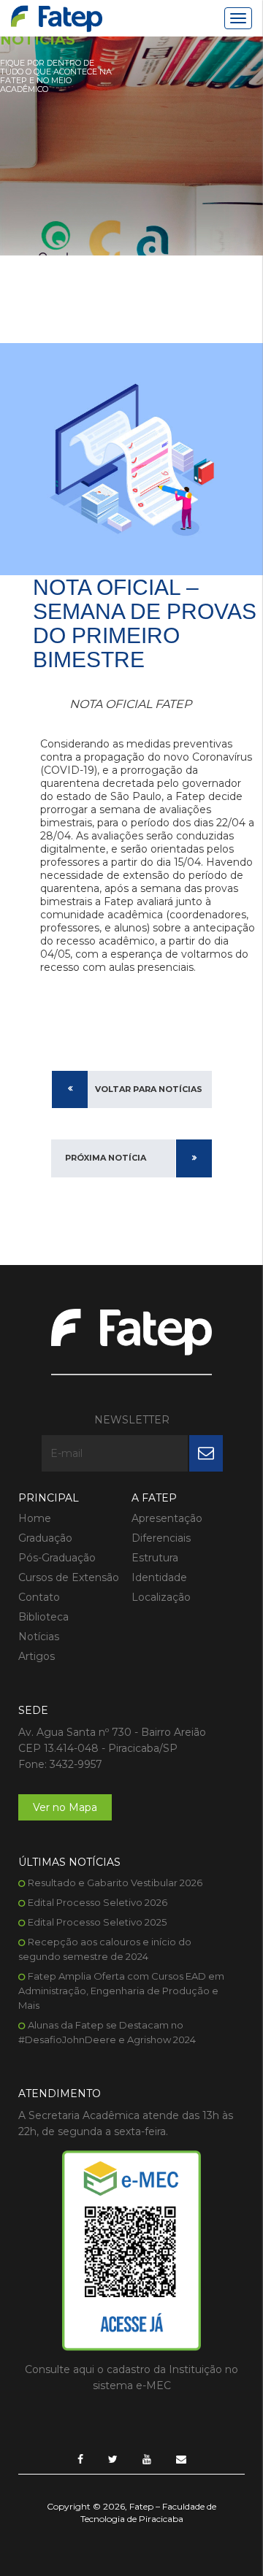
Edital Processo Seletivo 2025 (97, 1922)
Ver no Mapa (65, 1807)
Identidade (159, 1577)
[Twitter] (113, 2459)
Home (35, 1518)
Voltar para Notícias (149, 1089)
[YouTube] (147, 2459)
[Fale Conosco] (181, 2459)
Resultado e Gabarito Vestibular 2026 (115, 1883)
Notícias (39, 1637)
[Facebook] (80, 2459)
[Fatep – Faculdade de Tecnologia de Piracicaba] (57, 19)
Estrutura (155, 1558)
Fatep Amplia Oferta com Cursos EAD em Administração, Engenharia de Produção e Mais (121, 1991)
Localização (161, 1597)
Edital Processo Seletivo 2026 (98, 1902)
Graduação (45, 1538)
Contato (39, 1597)
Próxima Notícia (106, 1158)
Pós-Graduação (57, 1558)
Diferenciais (161, 1538)
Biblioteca (43, 1617)
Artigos (37, 1656)
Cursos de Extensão (69, 1577)
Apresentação (167, 1518)
